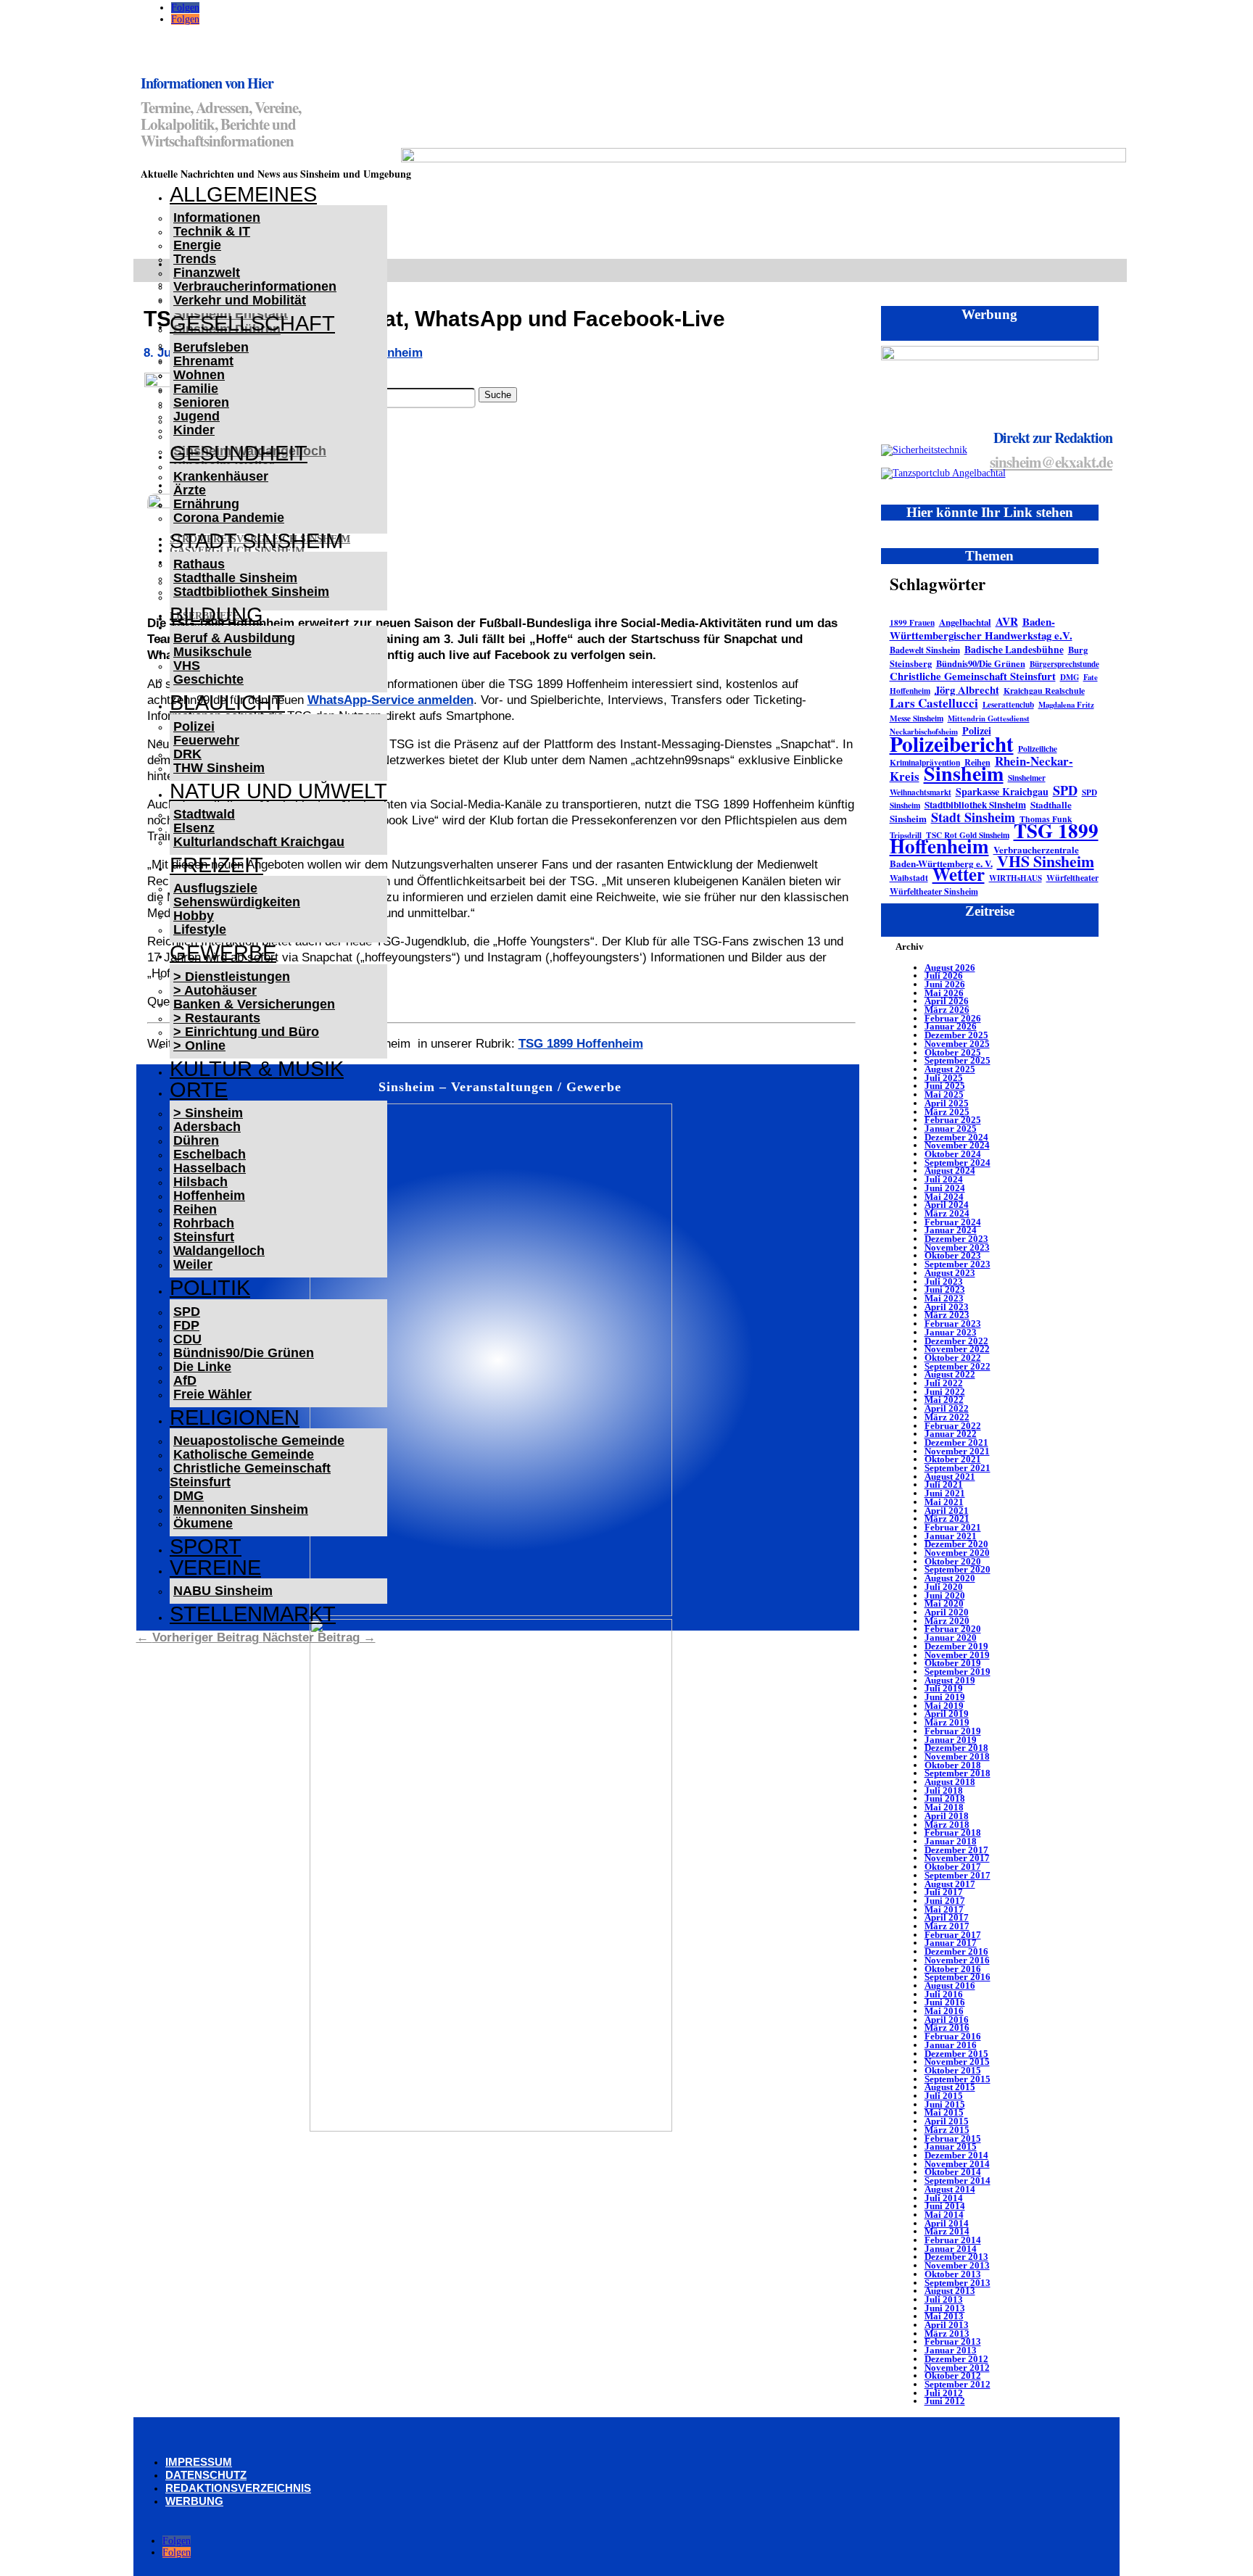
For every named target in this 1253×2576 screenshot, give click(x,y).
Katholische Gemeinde (244, 1454)
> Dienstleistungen (232, 977)
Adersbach (207, 1127)
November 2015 (957, 2062)
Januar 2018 (951, 1841)
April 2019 (947, 1714)
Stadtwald (204, 814)
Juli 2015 (944, 2096)
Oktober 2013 (953, 2274)
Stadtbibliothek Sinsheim (251, 592)
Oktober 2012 (953, 2376)
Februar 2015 (953, 2138)
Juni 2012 (945, 2401)
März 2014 (947, 2231)
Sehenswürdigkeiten (237, 902)
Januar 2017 (951, 1943)
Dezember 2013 (956, 2257)
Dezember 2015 (956, 2054)
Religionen (235, 1417)
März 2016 (947, 2028)
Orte (199, 1090)
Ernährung (206, 504)
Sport (206, 1546)
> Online (199, 1045)
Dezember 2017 (956, 1850)
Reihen (195, 1209)
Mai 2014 (944, 2215)
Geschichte (208, 679)
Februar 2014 (953, 2240)
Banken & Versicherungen (254, 1004)
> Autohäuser (215, 990)
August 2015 (950, 2087)
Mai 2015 (944, 2112)
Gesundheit (239, 453)
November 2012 (957, 2368)
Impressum (199, 2462)
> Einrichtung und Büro (246, 1032)
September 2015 (958, 2079)
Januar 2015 (951, 2146)
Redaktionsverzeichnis (238, 2488)
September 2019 (958, 1672)
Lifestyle (200, 929)
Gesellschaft (252, 323)
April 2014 (947, 2223)
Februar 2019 (953, 1731)
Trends (195, 259)
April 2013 (947, 2325)
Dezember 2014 (956, 2155)
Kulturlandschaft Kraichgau (259, 842)
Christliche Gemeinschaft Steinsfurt (250, 1475)
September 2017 (958, 1875)
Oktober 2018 (953, 1765)
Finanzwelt (207, 273)
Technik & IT (212, 231)
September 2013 (958, 2283)
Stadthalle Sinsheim (235, 578)
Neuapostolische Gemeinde (259, 1441)
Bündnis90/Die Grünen (244, 1353)
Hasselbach (210, 1168)
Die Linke (202, 1367)
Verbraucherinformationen (255, 286)
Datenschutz (206, 2475)
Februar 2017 (953, 1935)
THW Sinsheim (219, 768)
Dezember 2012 (956, 2359)
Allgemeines (243, 194)
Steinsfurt (204, 1237)
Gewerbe (223, 953)
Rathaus (199, 564)
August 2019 (950, 1680)
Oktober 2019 (953, 1663)
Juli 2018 (944, 1790)
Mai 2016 (944, 2011)
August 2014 (950, 2189)
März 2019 (947, 1722)
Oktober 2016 (953, 1969)
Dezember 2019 (956, 1646)
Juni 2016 (945, 2002)
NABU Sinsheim (223, 1591)
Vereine (215, 1567)
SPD (187, 1312)
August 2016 (950, 1985)
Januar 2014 (951, 2249)
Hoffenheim (209, 1196)
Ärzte (190, 490)
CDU (187, 1339)
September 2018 (958, 1773)
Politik (210, 1288)
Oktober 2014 (953, 2172)
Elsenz (194, 828)
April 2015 (947, 2121)
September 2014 (958, 2181)
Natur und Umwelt (278, 791)
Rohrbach (204, 1223)
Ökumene (203, 1523)
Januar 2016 (951, 2045)
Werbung (194, 2501)
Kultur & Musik (257, 1069)
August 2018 (950, 1782)
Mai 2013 (944, 2316)
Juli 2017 (944, 1892)
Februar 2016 (953, 2036)
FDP (186, 1325)
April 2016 (947, 2020)
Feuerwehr (206, 740)
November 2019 (957, 1655)
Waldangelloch (219, 1251)
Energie (197, 245)
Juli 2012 (944, 2393)
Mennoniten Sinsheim (241, 1509)
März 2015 (947, 2130)
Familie (196, 389)
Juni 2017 (945, 1901)
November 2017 (957, 1858)
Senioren (201, 402)
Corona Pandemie (229, 518)
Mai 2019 (944, 1706)
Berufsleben (211, 347)
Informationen (217, 218)
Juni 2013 (945, 2308)
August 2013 (950, 2291)
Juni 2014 (945, 2206)
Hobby (194, 916)
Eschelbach (210, 1154)
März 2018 (947, 1825)
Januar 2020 (951, 1637)
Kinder (194, 430)
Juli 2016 (944, 1994)
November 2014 (957, 2164)
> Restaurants (217, 1018)
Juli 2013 (944, 2299)
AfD (185, 1380)
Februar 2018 (953, 1832)
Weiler (193, 1264)
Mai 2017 (944, 1909)
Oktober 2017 (953, 1867)
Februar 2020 (953, 1629)
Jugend (197, 416)
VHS (187, 666)
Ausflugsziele (215, 888)
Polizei (194, 726)
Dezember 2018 (956, 1748)
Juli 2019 (944, 1688)
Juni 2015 (945, 2104)
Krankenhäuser (221, 476)
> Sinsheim (208, 1113)
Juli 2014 (944, 2198)
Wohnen (199, 375)
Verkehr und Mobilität (240, 300)
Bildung (216, 615)
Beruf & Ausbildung (234, 638)
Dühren (196, 1140)
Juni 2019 (945, 1697)
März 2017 (947, 1926)
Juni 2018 (945, 1798)
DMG (189, 1496)
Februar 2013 (953, 2341)
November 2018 (957, 1756)
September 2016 (958, 1977)
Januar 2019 (951, 1740)
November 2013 (957, 2265)
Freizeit (216, 865)
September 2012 (958, 2384)
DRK (187, 754)
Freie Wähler (212, 1394)
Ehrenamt (203, 361)
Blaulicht (227, 703)
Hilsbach (200, 1182)
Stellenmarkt (253, 1614)
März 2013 (947, 2333)
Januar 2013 (951, 2350)
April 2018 (947, 1816)
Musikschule (212, 652)
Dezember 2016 (956, 1951)
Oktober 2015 (953, 2070)
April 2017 (947, 1917)
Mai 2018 (944, 1807)
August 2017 (950, 1884)
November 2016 (957, 1960)
